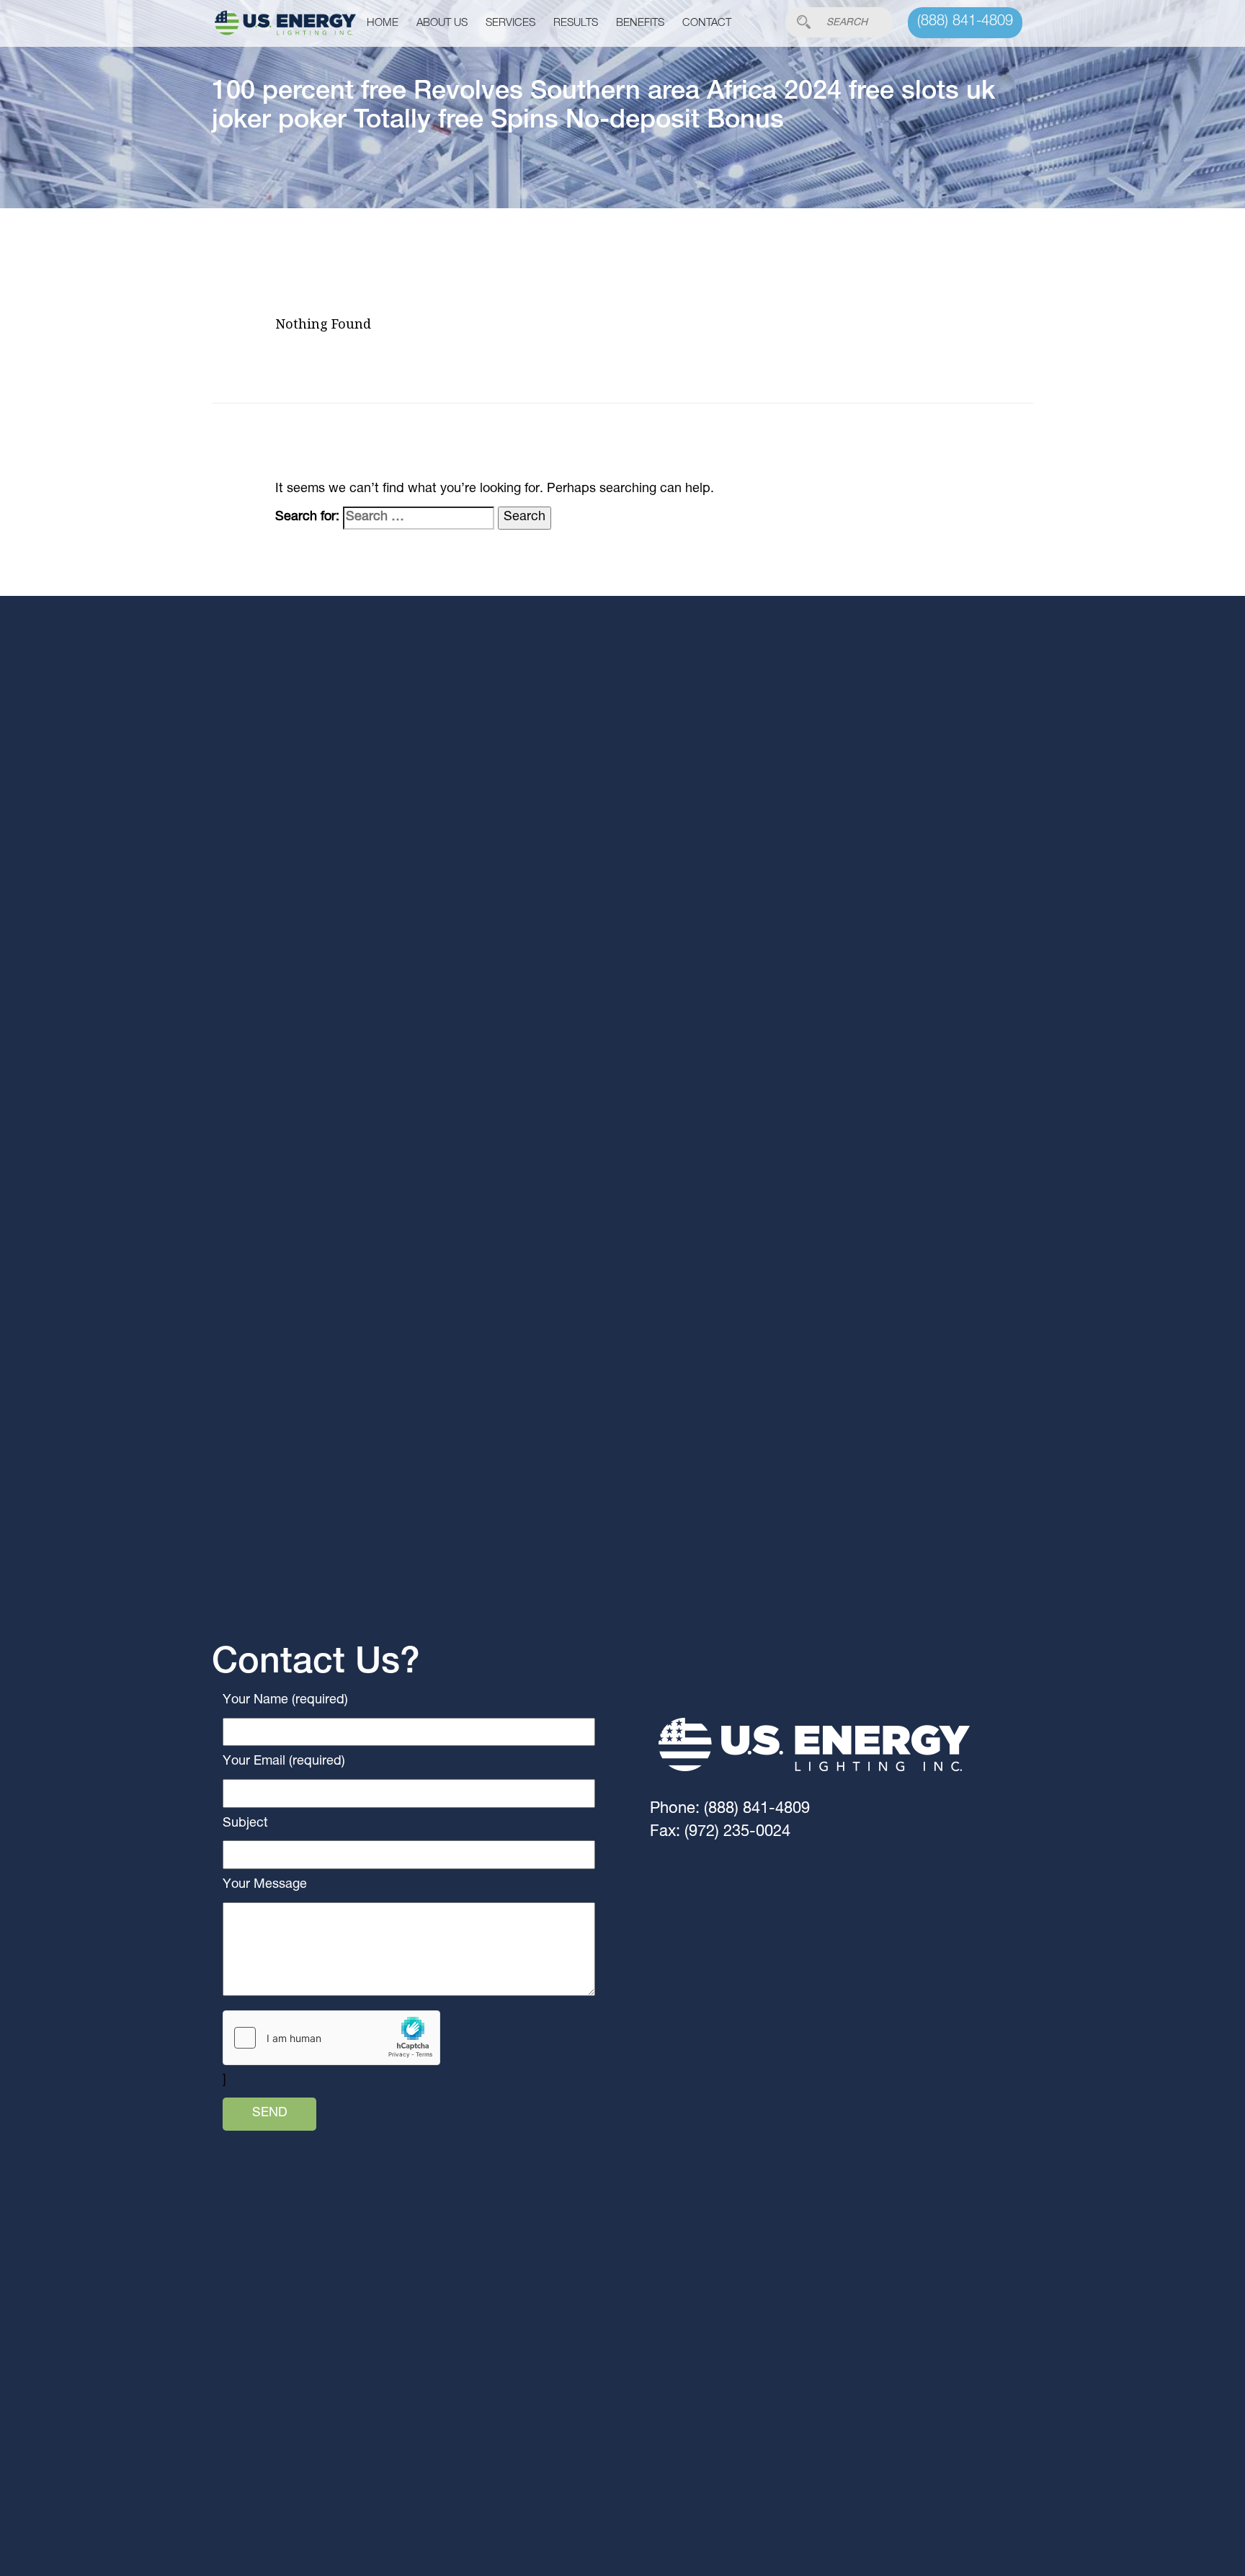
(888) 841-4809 (965, 22)
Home (383, 23)
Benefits (640, 23)
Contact (707, 23)
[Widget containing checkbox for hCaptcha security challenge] (331, 2038)
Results (576, 23)
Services (510, 23)
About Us (442, 23)
